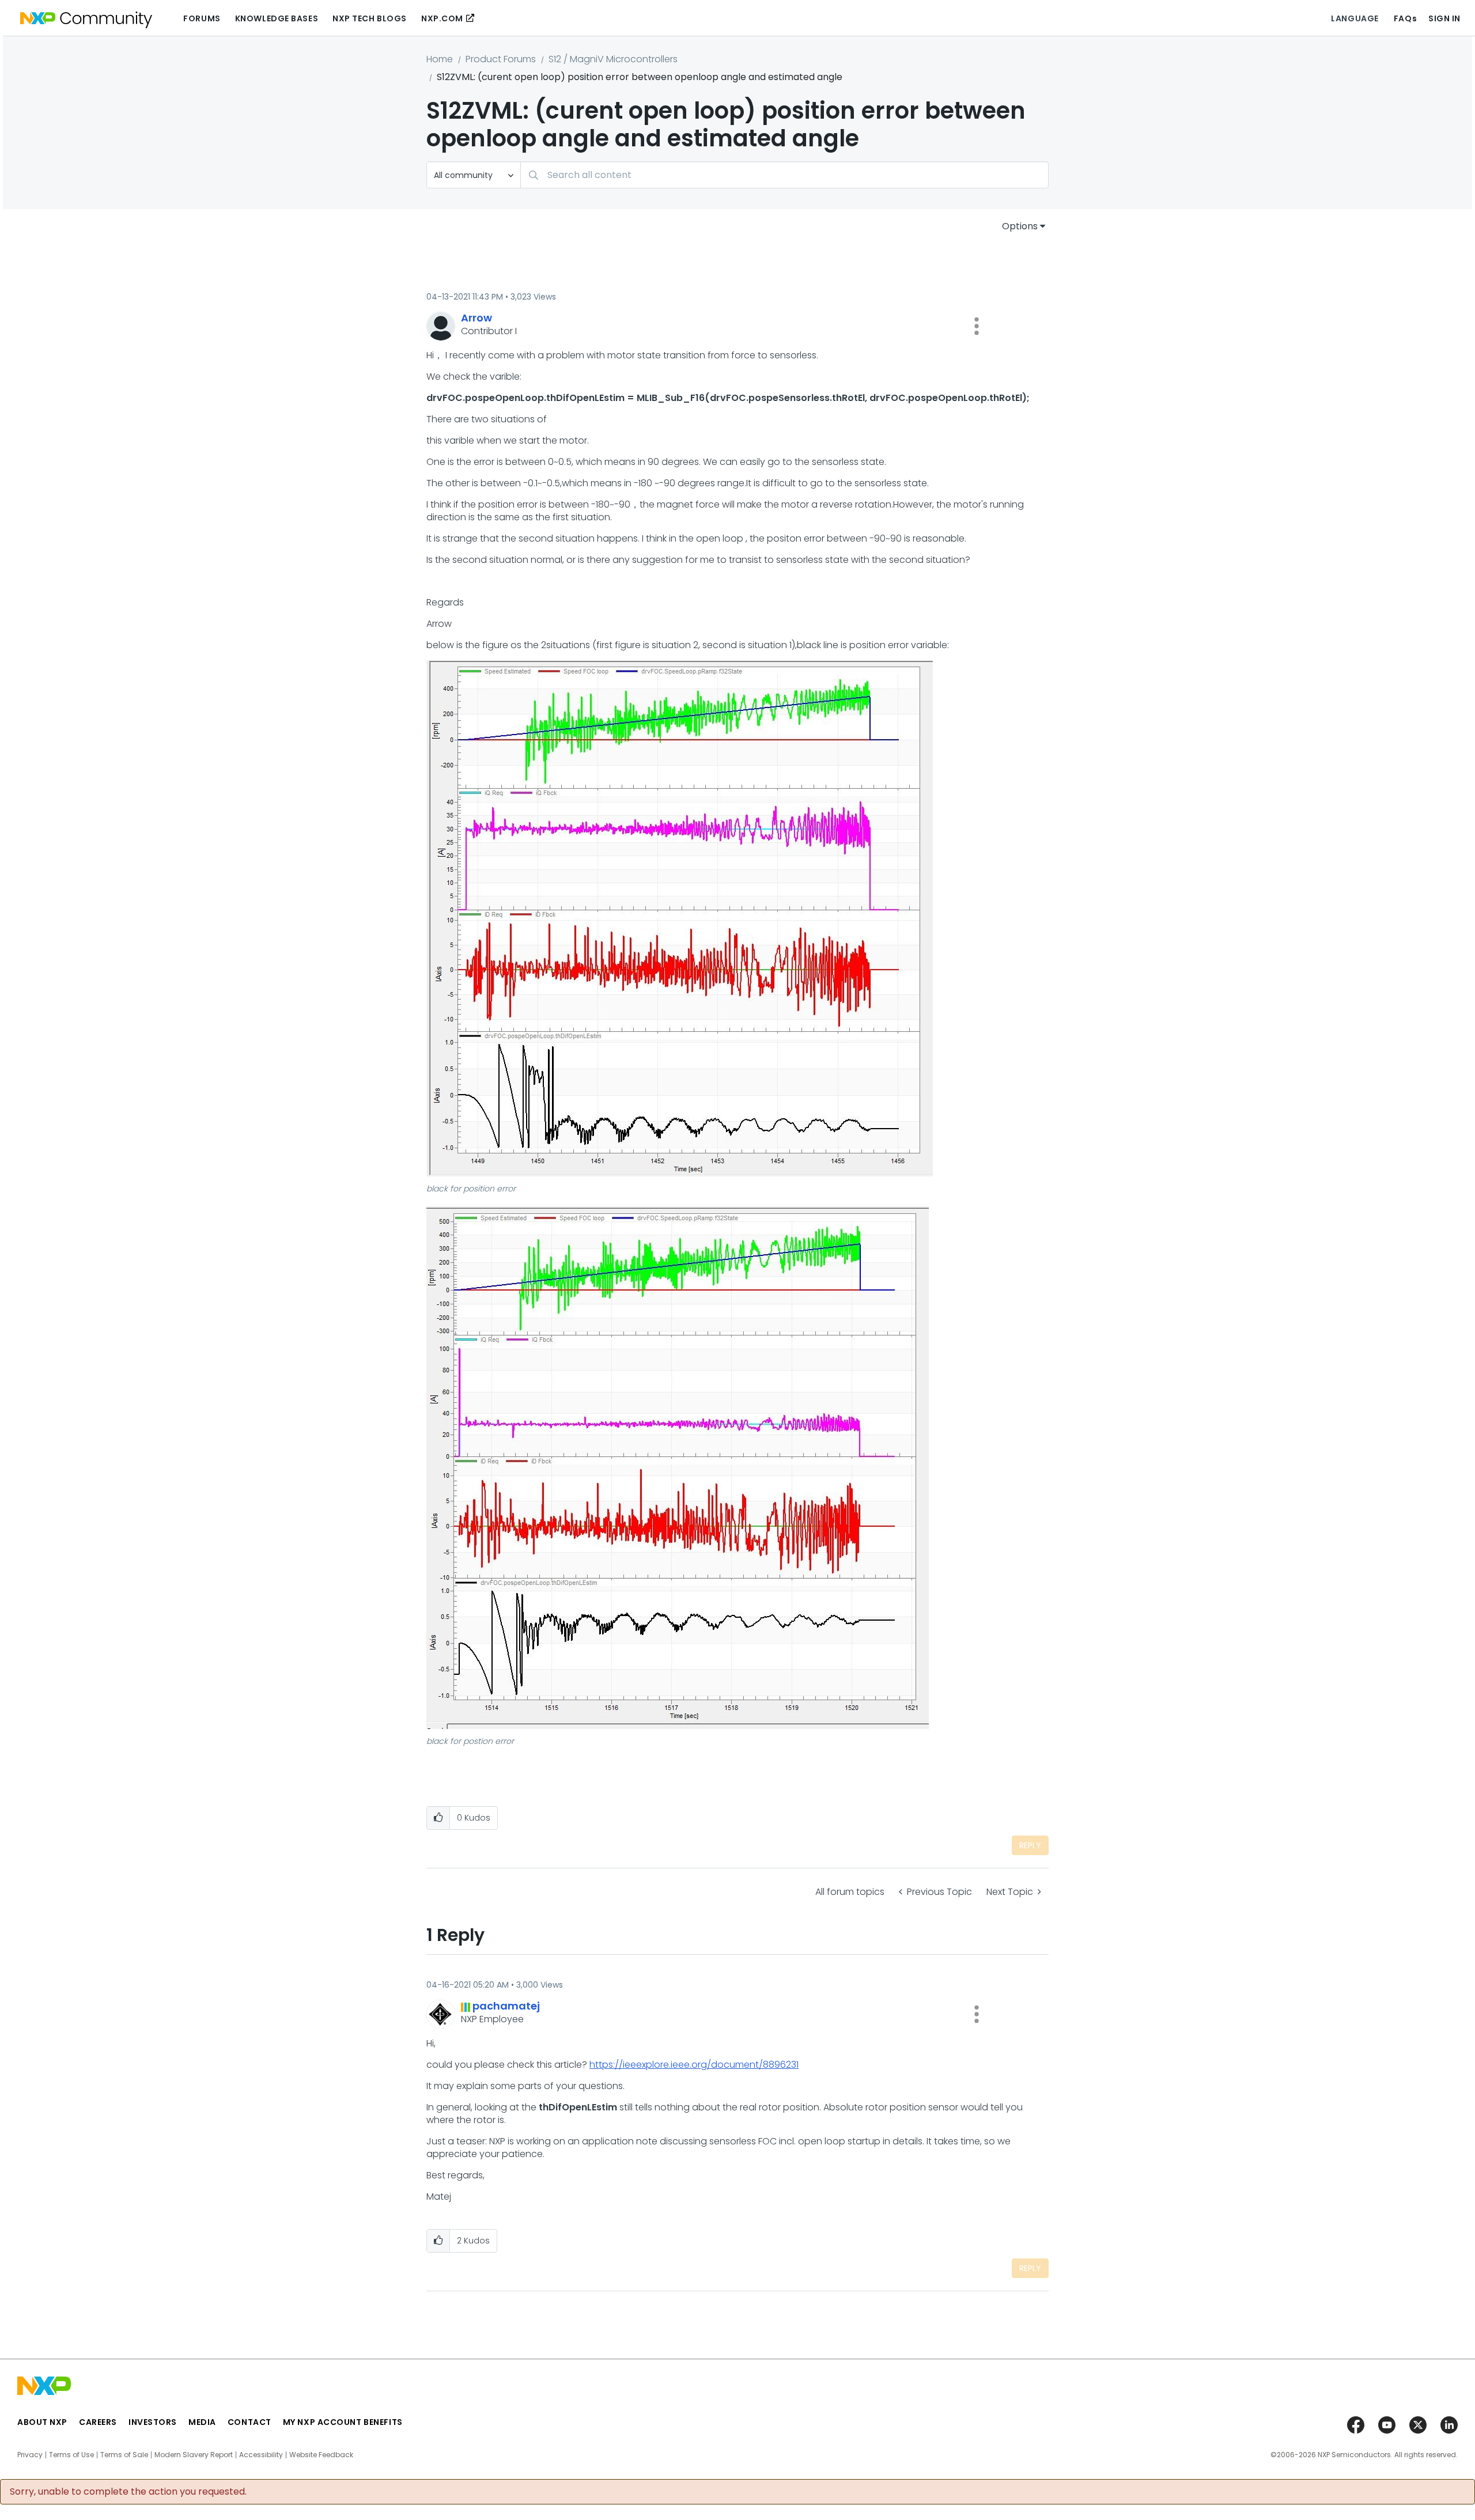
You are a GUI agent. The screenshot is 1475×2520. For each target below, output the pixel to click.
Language (1355, 18)
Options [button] (1020, 226)
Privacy (30, 2455)
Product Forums (501, 59)
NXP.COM (442, 18)
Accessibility (261, 2455)
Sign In (1444, 18)
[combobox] (784, 175)
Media (202, 2422)
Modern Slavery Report (194, 2455)
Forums (202, 18)
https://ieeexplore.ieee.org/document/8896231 (694, 2065)
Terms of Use (71, 2455)
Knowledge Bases (277, 18)
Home (440, 59)
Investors (153, 2422)
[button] (977, 326)
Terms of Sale (124, 2455)
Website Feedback (321, 2455)
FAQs (1405, 18)
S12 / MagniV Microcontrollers (613, 59)
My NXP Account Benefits (343, 2422)
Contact (249, 2422)
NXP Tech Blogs (370, 18)
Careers (98, 2422)
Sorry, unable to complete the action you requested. (128, 2492)
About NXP (42, 2422)
